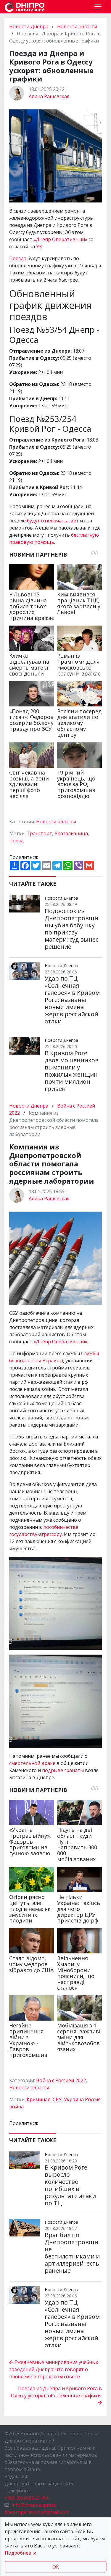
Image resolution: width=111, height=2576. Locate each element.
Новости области (77, 26)
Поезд (16, 841)
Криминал (38, 2099)
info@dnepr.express (34, 2505)
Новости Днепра (29, 26)
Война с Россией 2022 (61, 2080)
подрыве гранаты (63, 1770)
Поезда (18, 258)
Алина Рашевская (49, 96)
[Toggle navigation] (98, 7)
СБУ (57, 2099)
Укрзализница (71, 833)
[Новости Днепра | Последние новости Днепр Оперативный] (25, 7)
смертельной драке (32, 1763)
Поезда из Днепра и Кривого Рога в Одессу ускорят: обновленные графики (56, 2392)
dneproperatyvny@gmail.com (37, 2512)
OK (56, 2567)
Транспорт (39, 833)
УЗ (39, 246)
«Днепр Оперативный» (60, 239)
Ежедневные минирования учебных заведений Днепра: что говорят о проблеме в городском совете (54, 2369)
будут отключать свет (53, 521)
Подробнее (18, 2553)
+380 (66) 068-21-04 (26, 2498)
